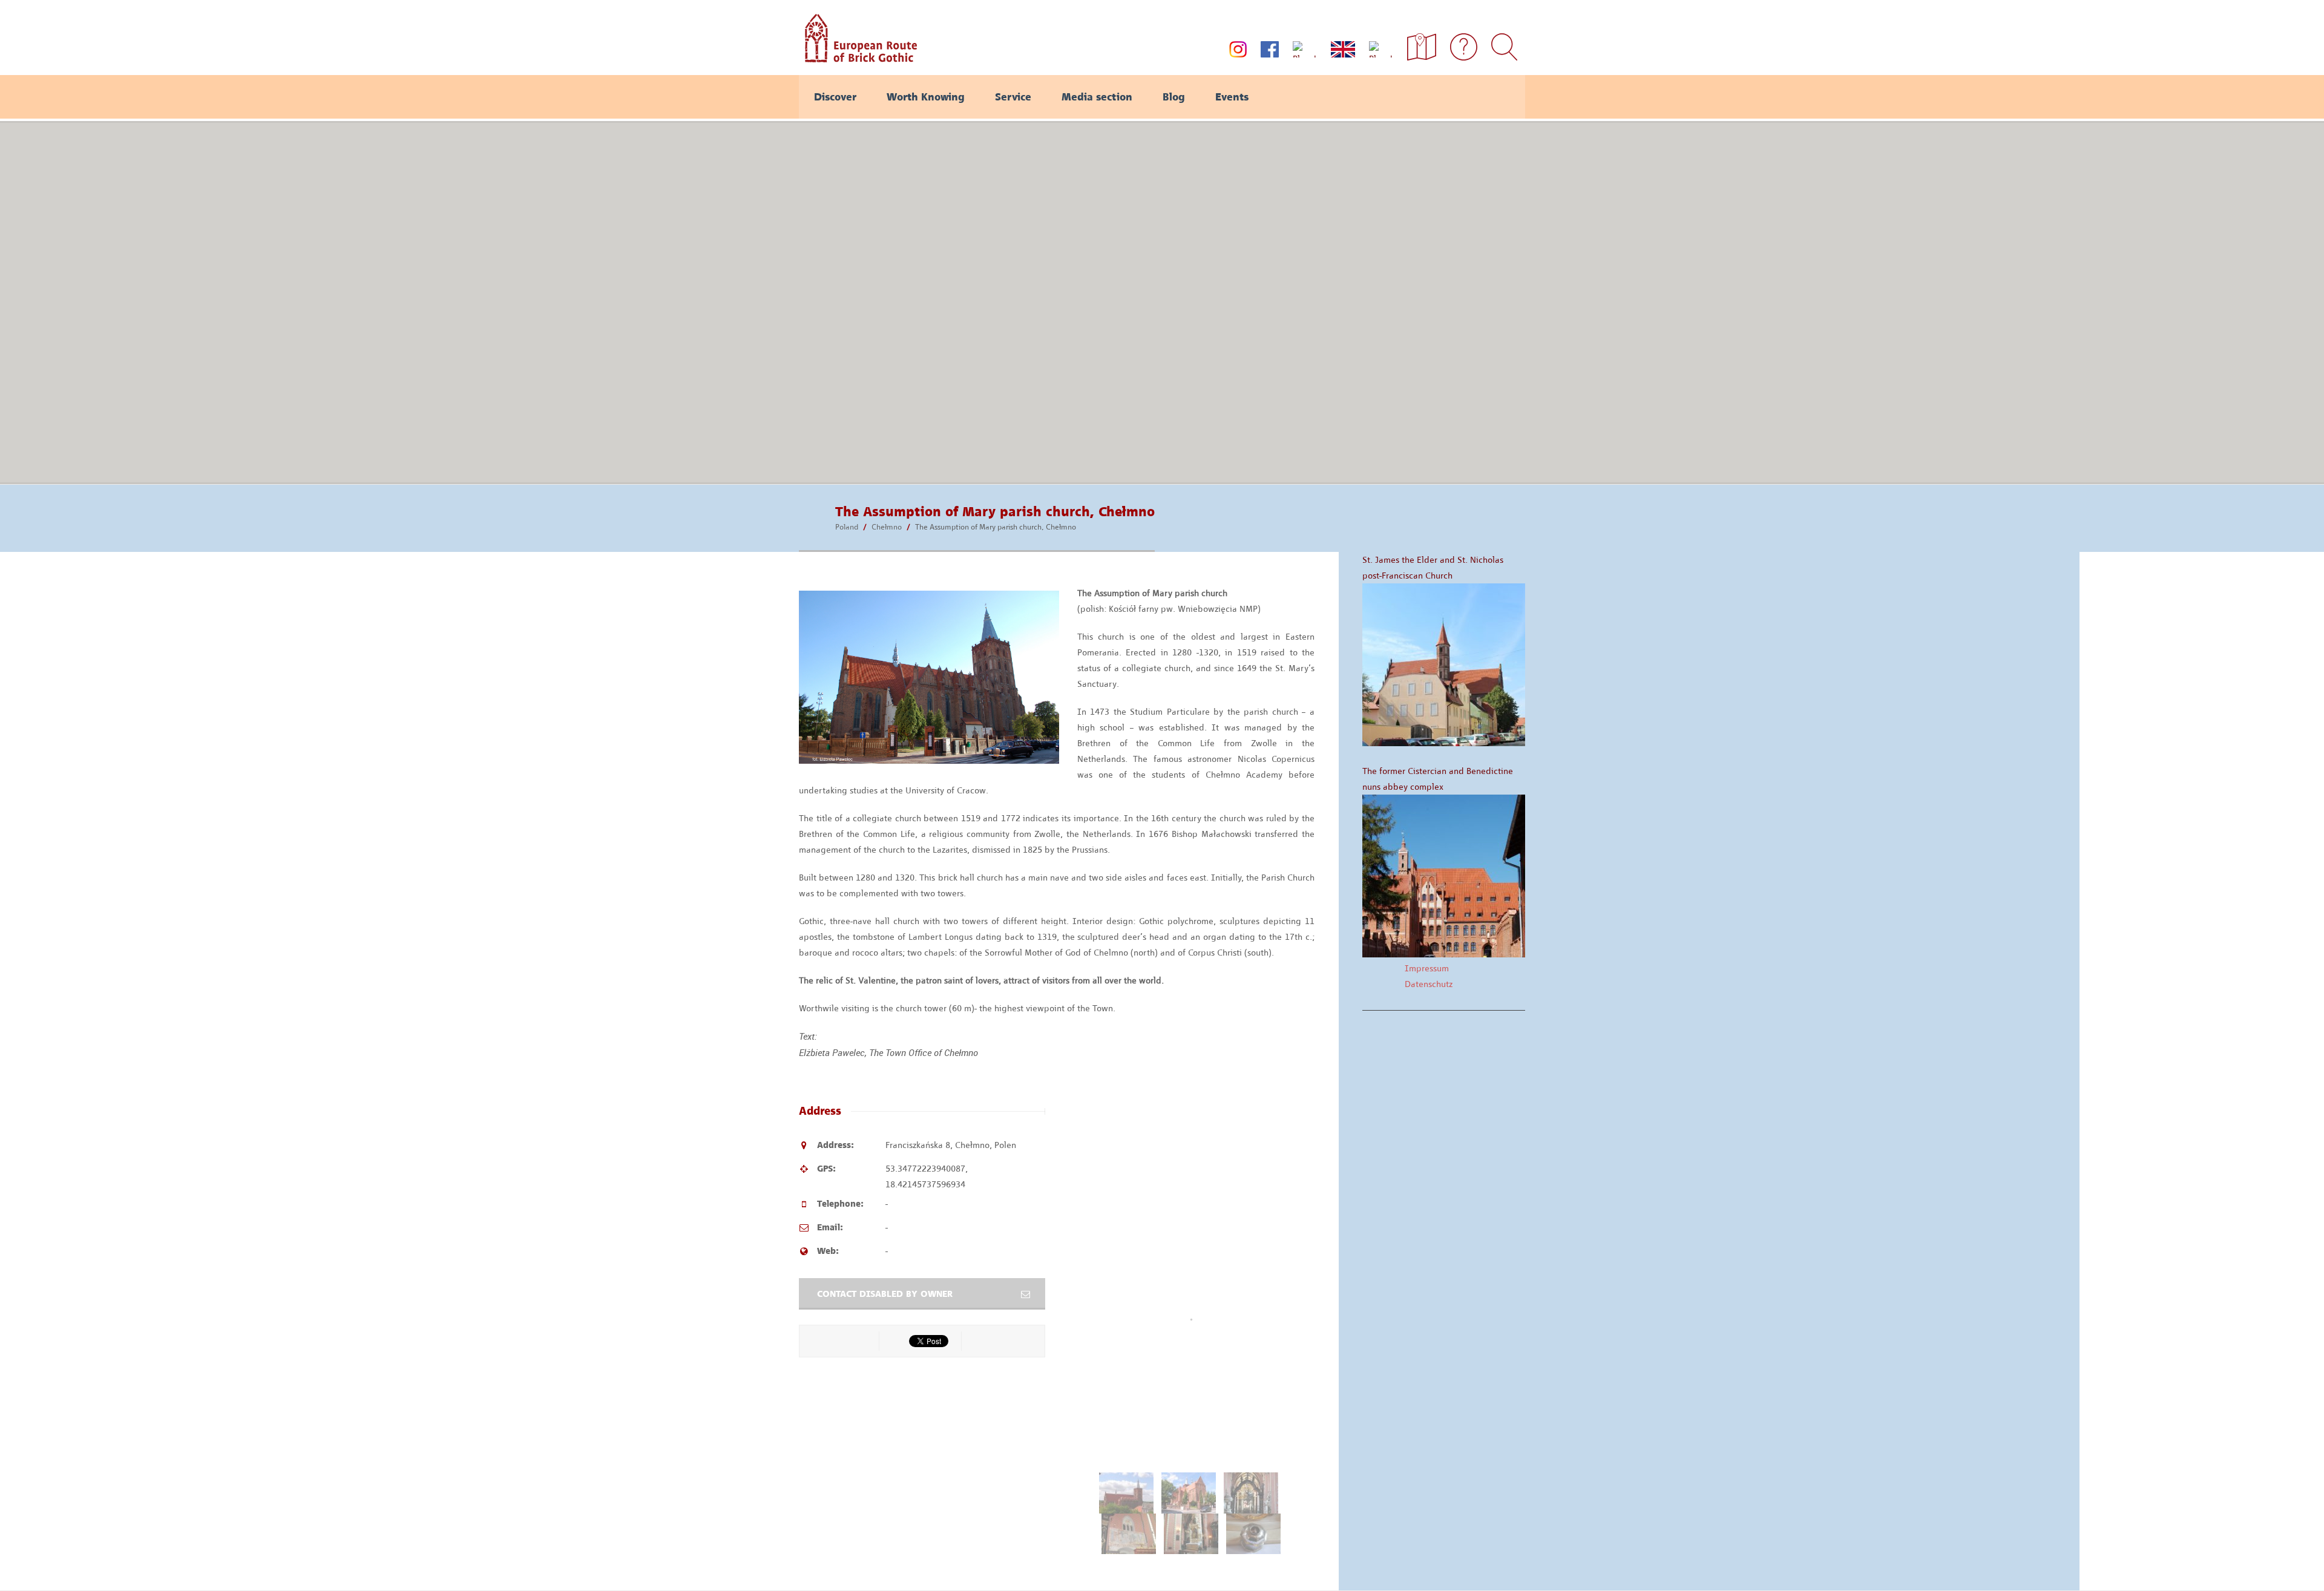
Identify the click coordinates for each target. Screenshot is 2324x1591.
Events (1232, 97)
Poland (847, 527)
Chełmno (887, 527)
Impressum (1427, 968)
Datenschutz (1429, 984)
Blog (1174, 97)
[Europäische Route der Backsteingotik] (858, 58)
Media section (1097, 97)
